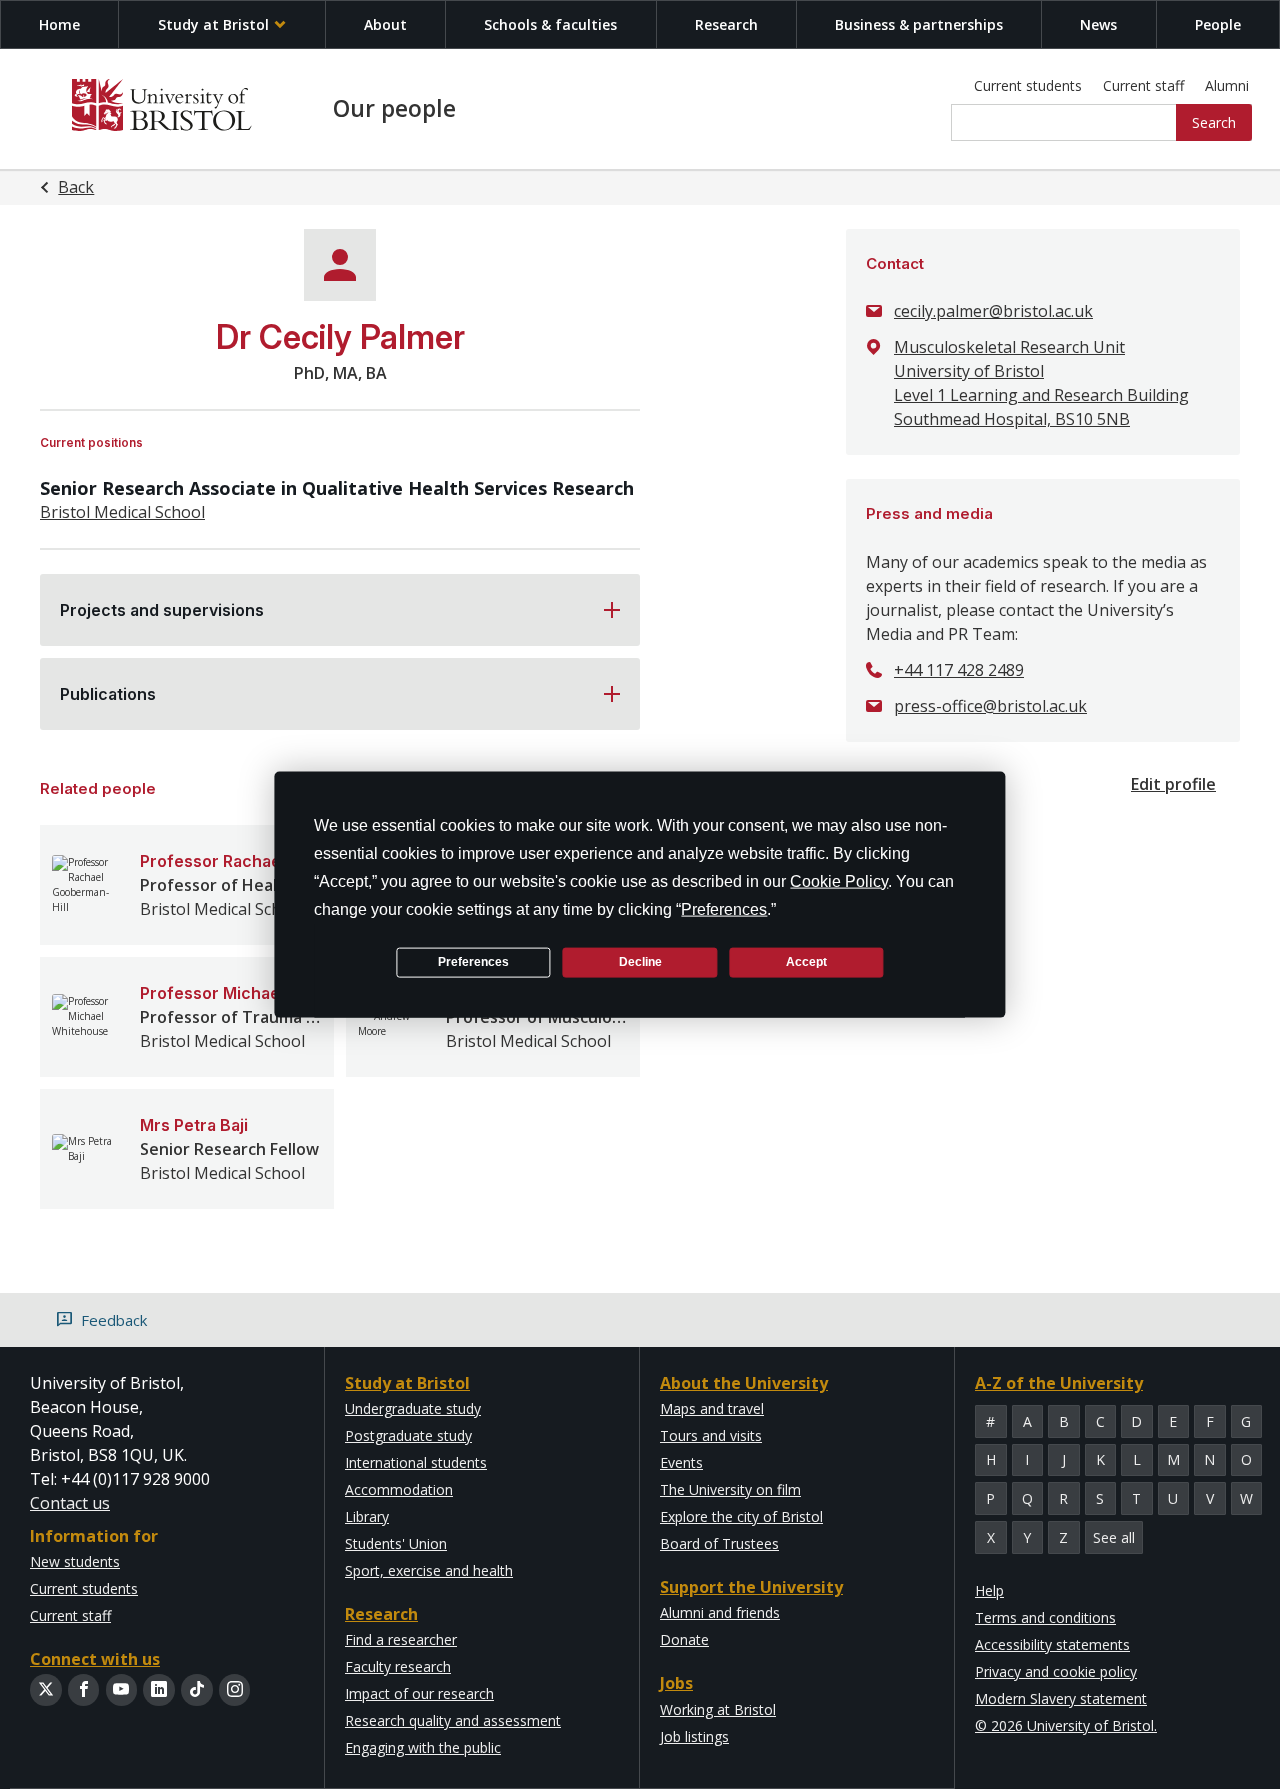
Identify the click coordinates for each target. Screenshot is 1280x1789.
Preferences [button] (724, 908)
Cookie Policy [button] (839, 880)
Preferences (473, 962)
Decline (640, 962)
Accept (806, 962)
